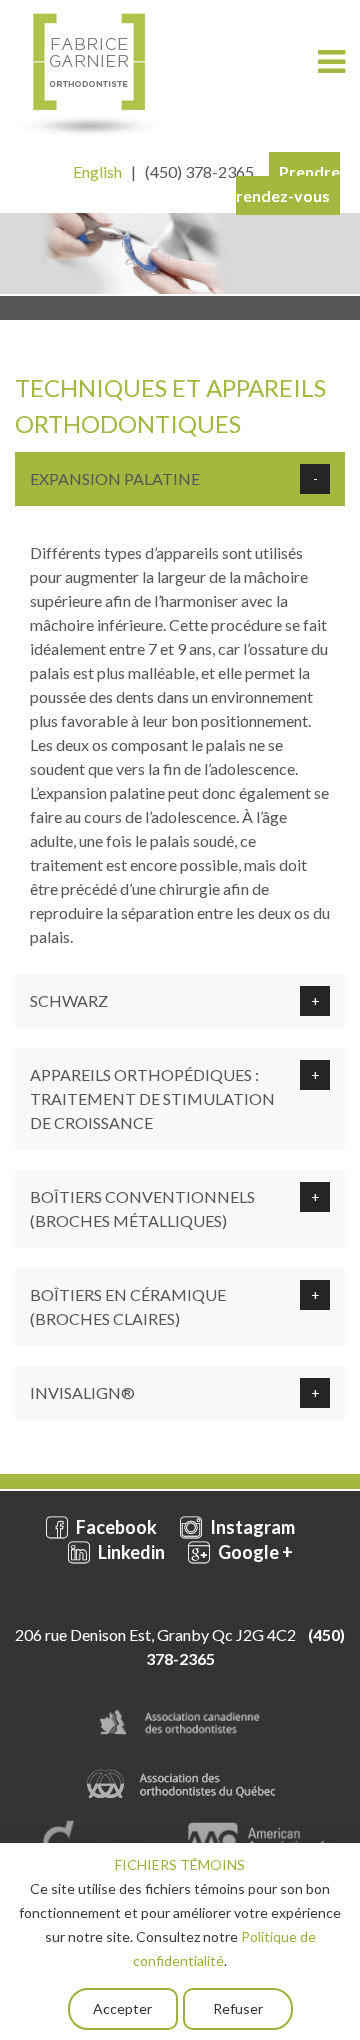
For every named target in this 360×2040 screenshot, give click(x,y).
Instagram (251, 1527)
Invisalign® (82, 1392)
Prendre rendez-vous (288, 183)
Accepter (122, 2008)
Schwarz (69, 1000)
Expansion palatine (115, 478)
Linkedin (130, 1552)
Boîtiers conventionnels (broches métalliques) (142, 1208)
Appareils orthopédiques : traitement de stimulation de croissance (152, 1098)
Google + (254, 1552)
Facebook (115, 1527)
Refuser (238, 2008)
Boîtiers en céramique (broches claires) (128, 1306)
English (97, 171)
